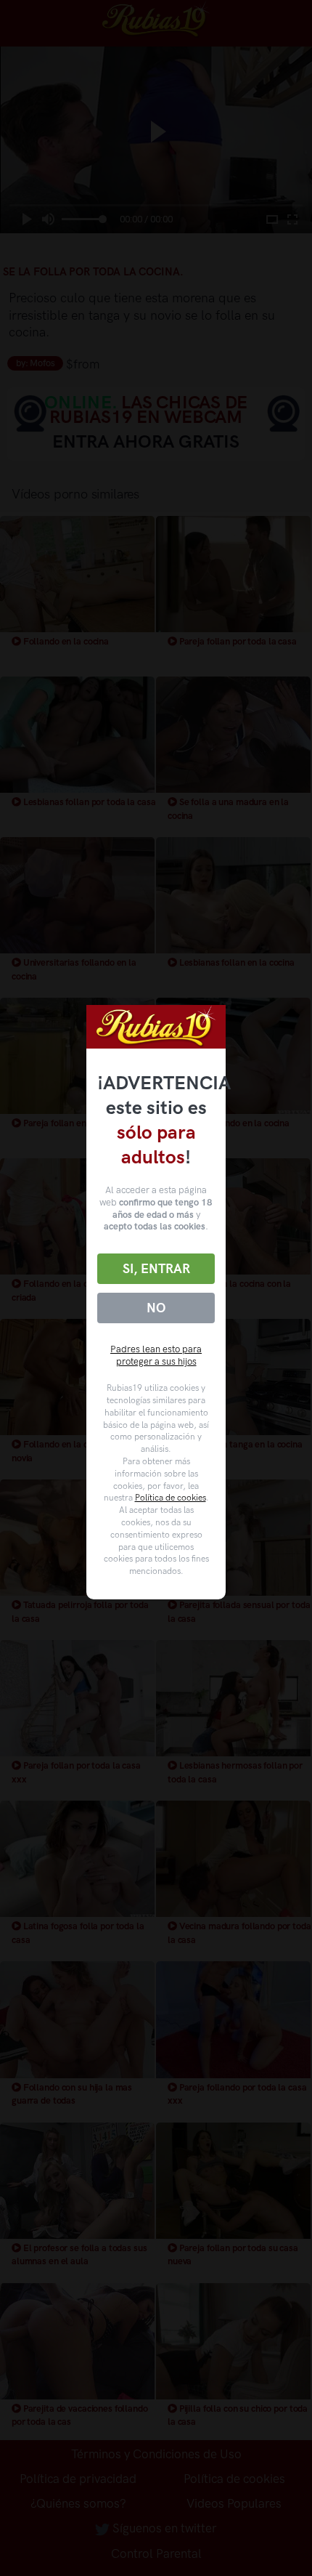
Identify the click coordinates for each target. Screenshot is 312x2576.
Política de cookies (171, 1498)
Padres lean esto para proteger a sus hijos (156, 1355)
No (156, 1308)
